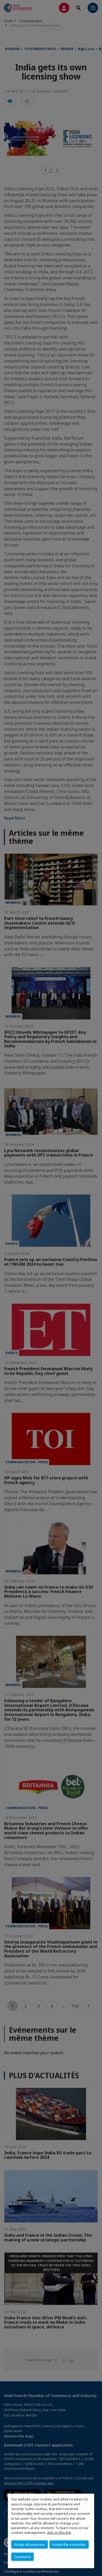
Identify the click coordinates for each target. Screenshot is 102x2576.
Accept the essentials (69, 2544)
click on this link (59, 2532)
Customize (22, 2557)
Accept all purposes (30, 2544)
